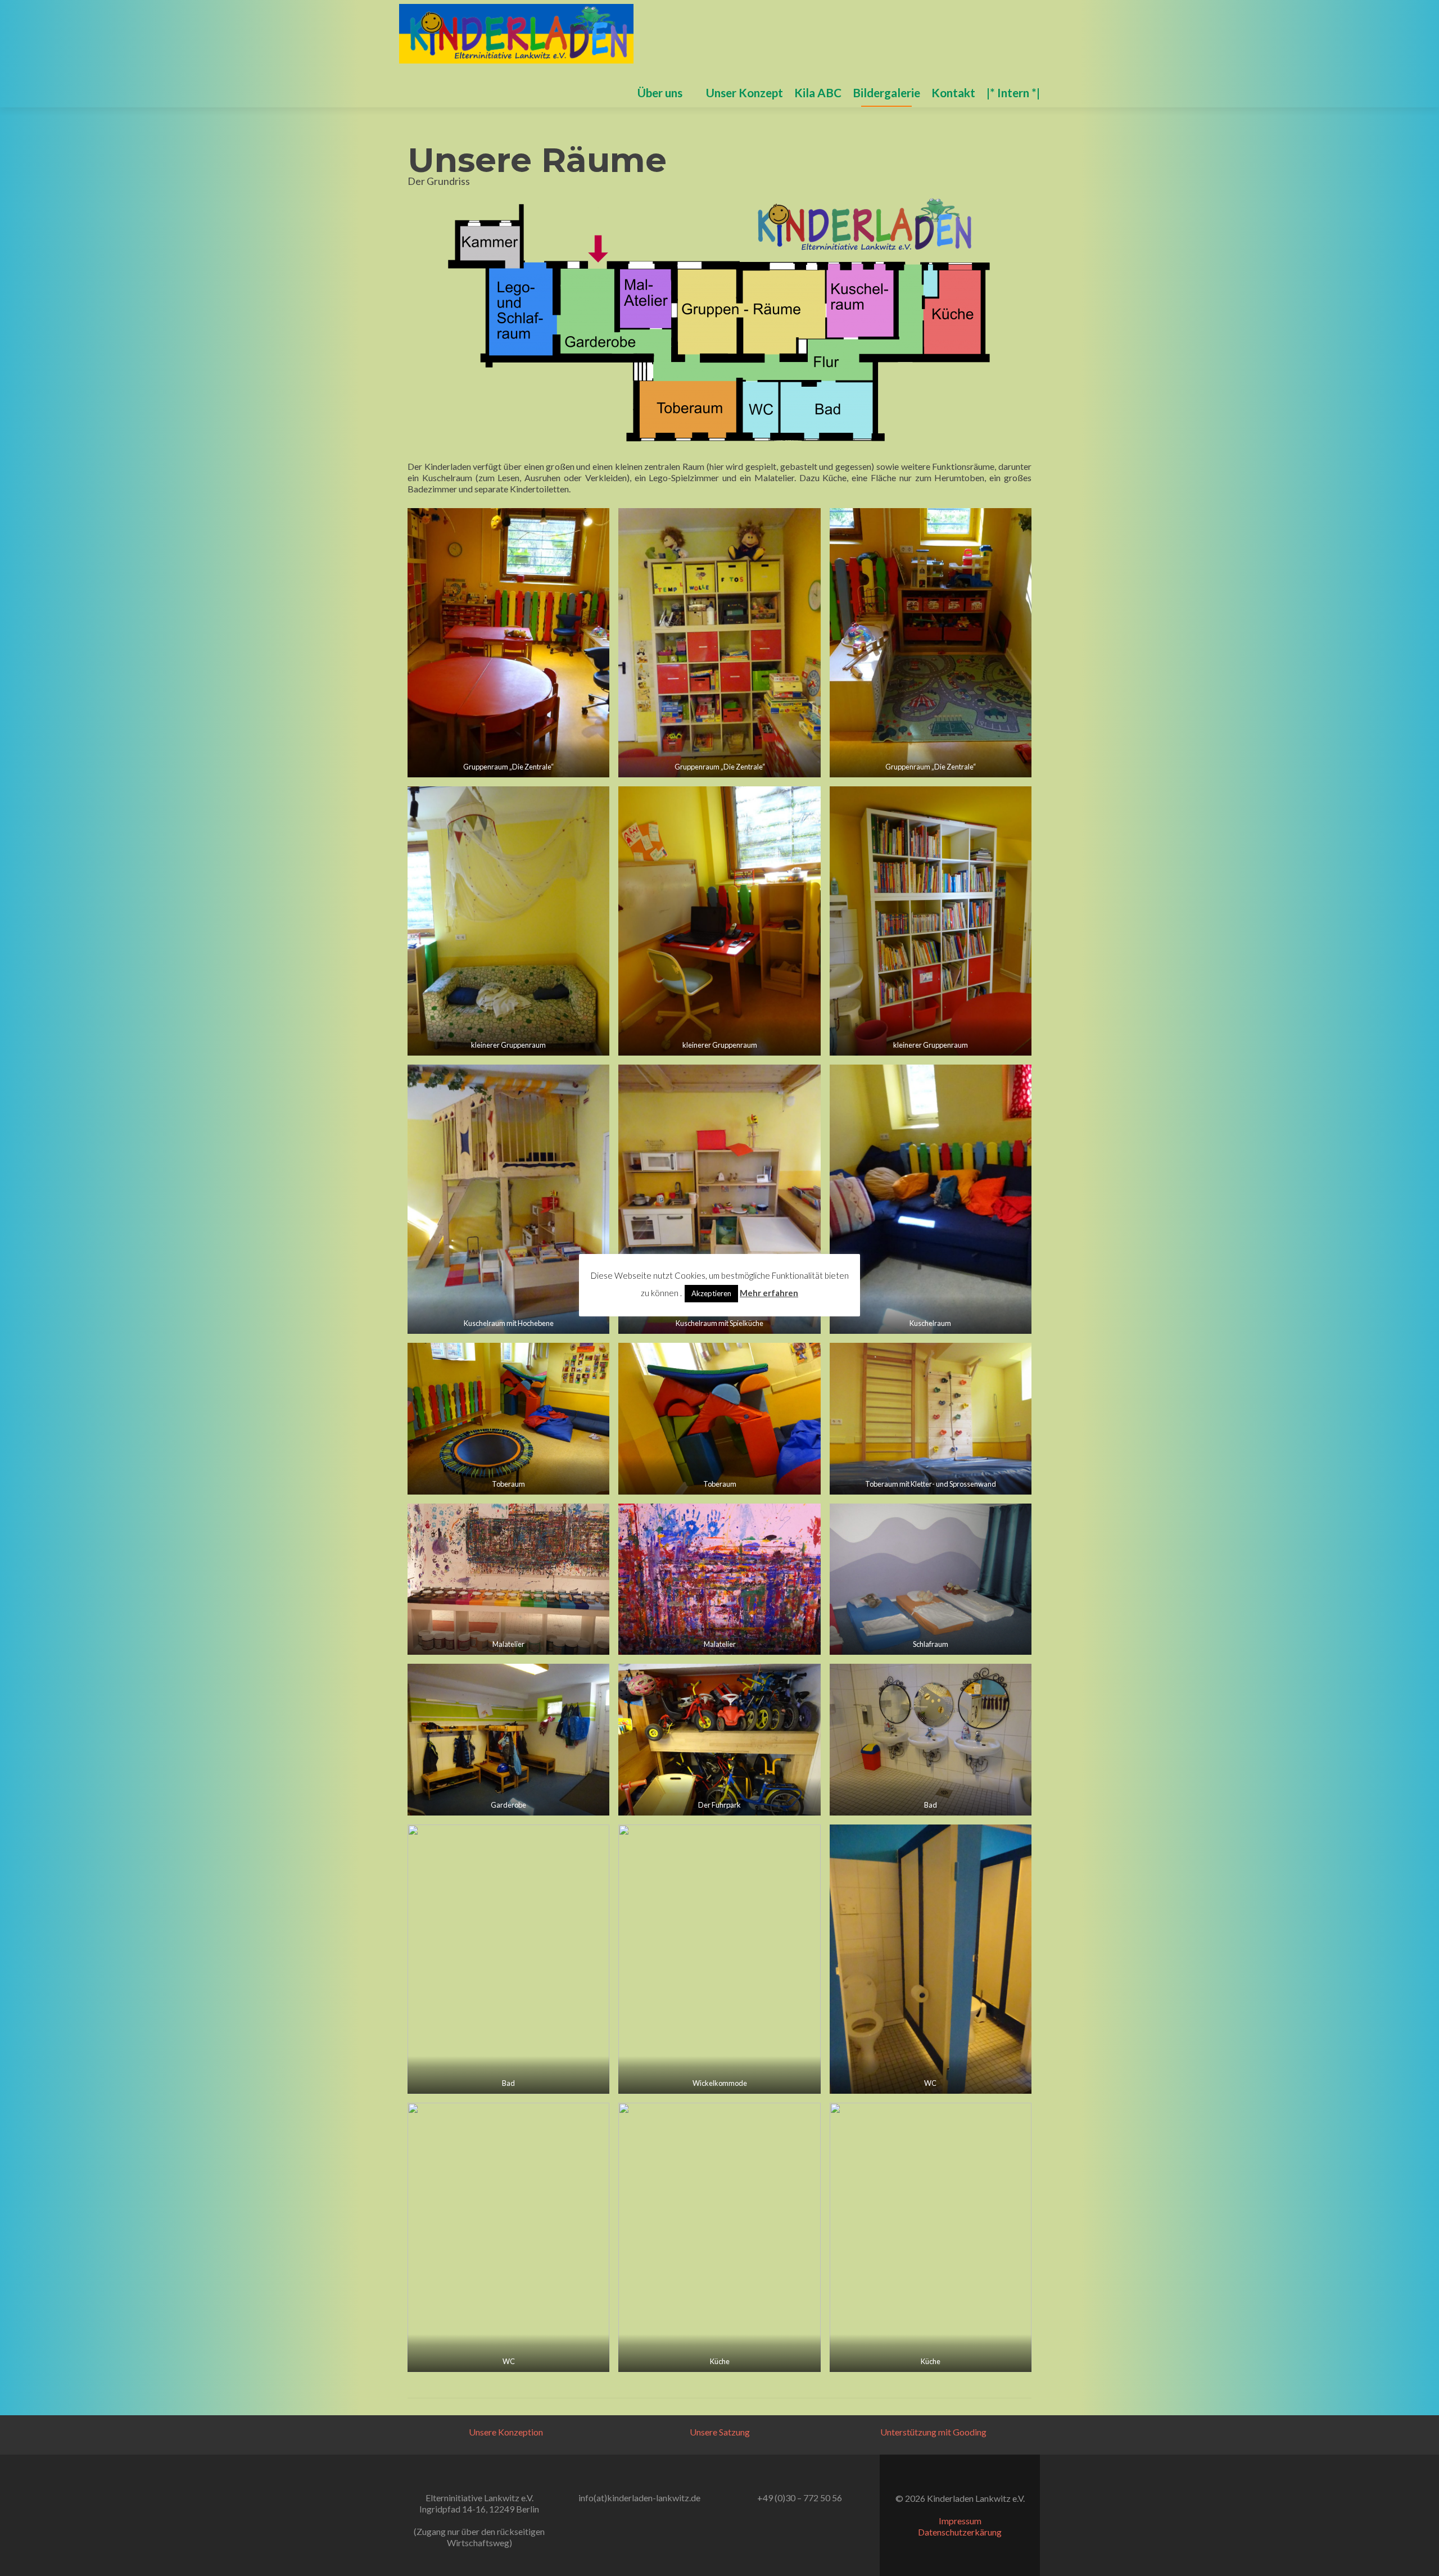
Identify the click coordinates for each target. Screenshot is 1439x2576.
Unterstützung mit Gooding (933, 2432)
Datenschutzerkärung (960, 2532)
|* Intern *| (1013, 92)
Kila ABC (818, 92)
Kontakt (953, 92)
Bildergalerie (886, 92)
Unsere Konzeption (506, 2432)
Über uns (660, 92)
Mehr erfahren (769, 1293)
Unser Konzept (745, 92)
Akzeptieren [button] (711, 1293)
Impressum (960, 2521)
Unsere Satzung (720, 2432)
